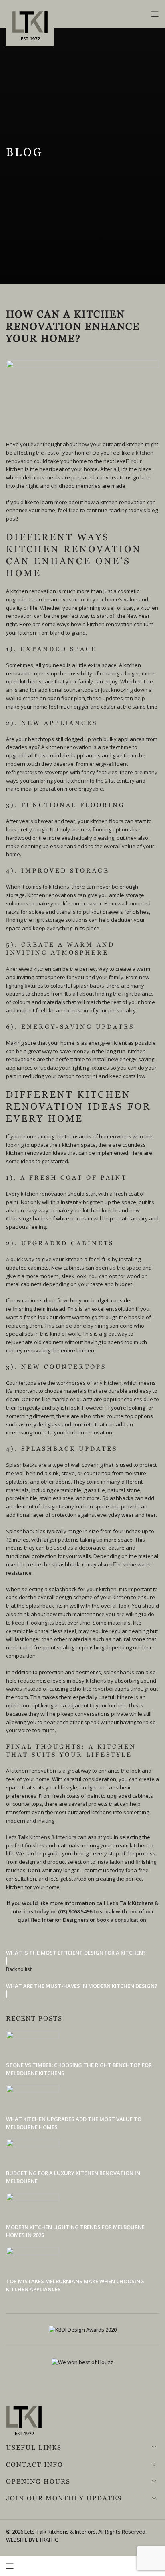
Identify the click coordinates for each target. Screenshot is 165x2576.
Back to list (19, 1969)
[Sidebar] (10, 2566)
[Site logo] (30, 29)
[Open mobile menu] (155, 14)
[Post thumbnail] (33, 2045)
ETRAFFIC (47, 2540)
